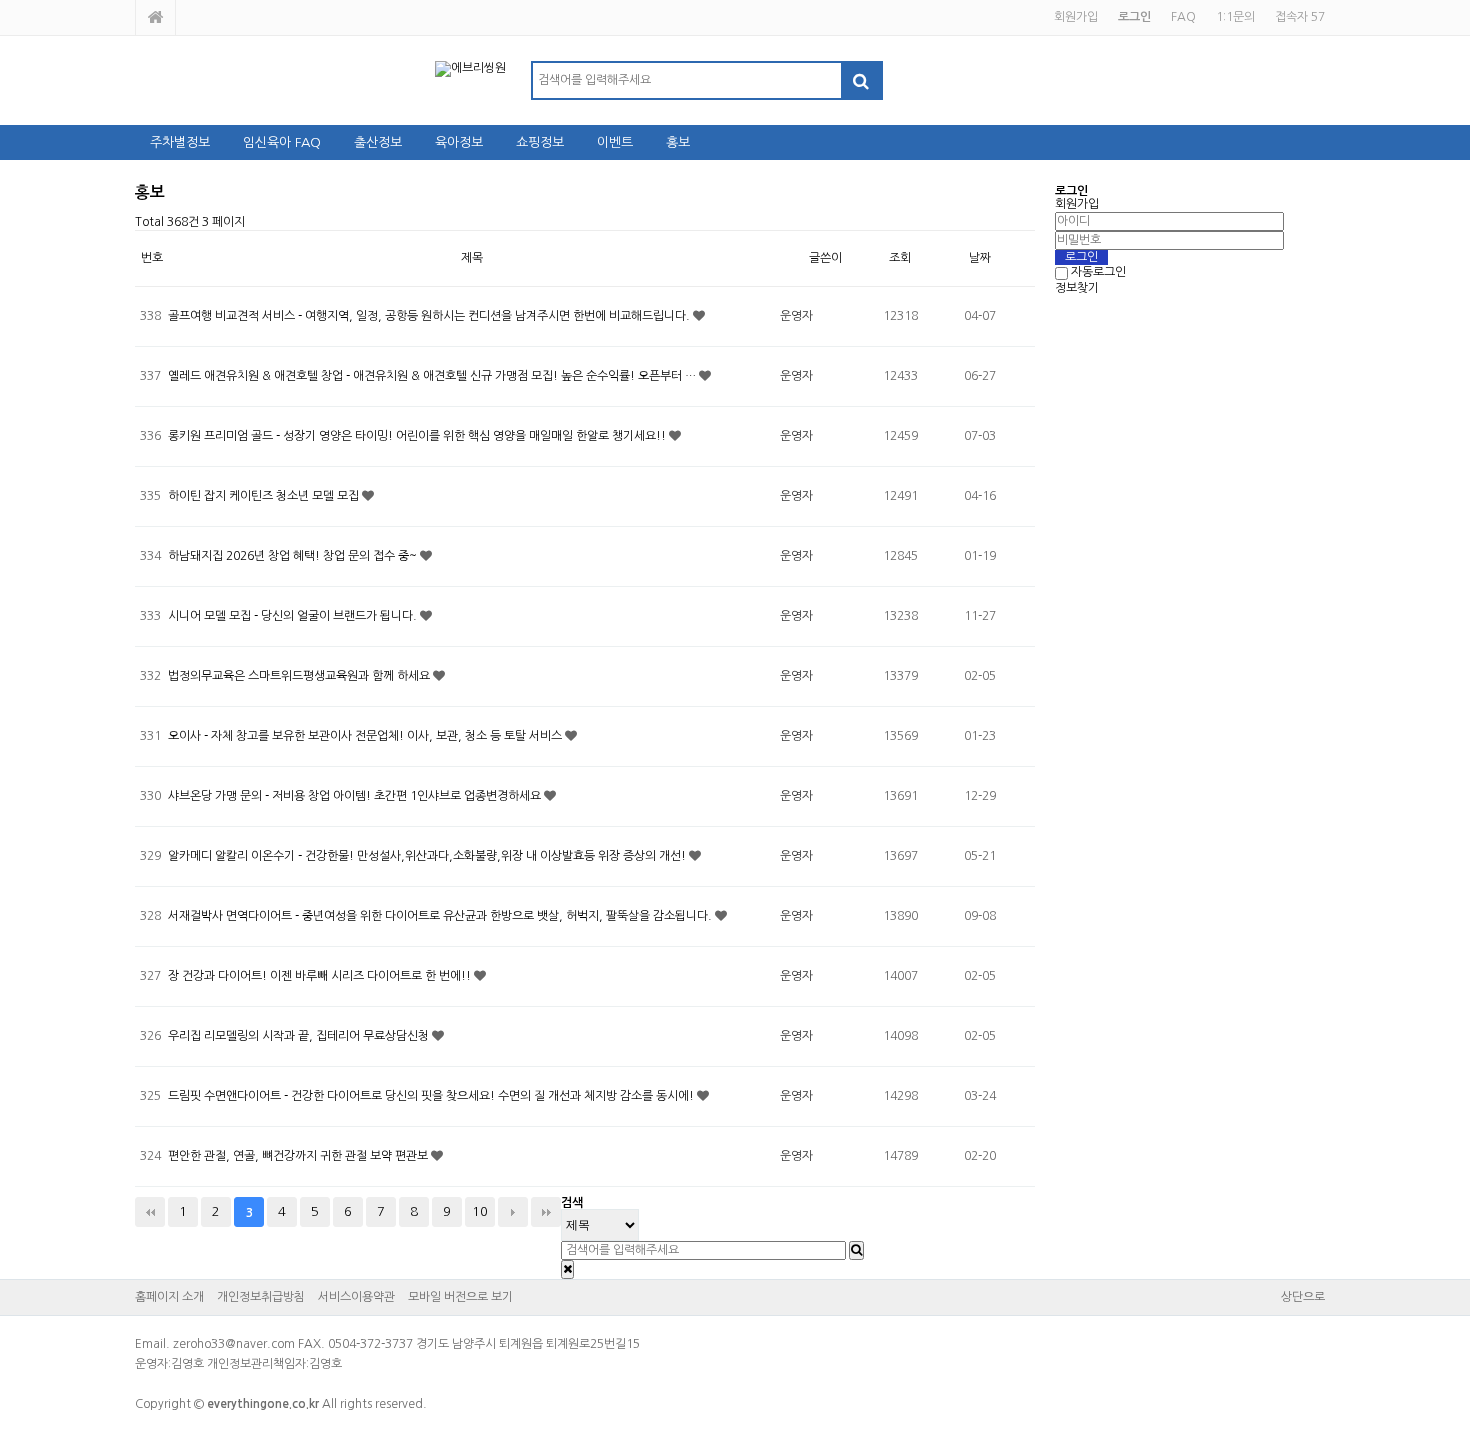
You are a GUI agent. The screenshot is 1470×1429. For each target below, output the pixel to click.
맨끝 (546, 1212)
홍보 (678, 142)
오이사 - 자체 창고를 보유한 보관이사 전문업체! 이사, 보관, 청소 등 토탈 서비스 (366, 736)
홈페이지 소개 (169, 1297)
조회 (900, 258)
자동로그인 (1098, 273)
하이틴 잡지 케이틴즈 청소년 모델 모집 (265, 496)
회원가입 (1076, 17)
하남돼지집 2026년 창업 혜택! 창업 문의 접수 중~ (294, 556)
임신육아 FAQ (282, 142)
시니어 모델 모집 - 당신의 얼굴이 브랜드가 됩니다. (294, 616)
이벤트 (615, 142)
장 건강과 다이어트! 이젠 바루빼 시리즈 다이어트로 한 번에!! (321, 976)
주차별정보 (180, 142)
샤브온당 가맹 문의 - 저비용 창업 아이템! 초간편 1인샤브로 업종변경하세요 (356, 796)
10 (480, 1211)
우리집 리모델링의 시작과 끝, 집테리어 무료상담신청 (300, 1036)
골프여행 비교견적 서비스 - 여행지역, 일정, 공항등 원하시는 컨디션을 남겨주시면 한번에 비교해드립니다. (430, 316)
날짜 (980, 258)
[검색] (861, 80)
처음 (150, 1212)
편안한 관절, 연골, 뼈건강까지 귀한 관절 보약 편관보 (299, 1156)
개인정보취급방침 (261, 1297)
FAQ (1183, 17)
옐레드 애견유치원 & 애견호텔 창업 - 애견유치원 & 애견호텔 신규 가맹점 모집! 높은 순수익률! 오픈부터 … (433, 376)
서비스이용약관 (356, 1297)
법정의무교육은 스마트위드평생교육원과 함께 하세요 (300, 676)
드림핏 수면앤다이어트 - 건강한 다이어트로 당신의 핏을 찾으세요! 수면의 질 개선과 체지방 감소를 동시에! (432, 1096)
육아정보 (459, 142)
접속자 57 (1300, 17)
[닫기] (567, 1269)
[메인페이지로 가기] (156, 17)
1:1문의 (1235, 17)
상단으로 (1303, 1297)
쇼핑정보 (540, 142)
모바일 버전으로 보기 (460, 1297)
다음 (513, 1212)
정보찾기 (1077, 288)
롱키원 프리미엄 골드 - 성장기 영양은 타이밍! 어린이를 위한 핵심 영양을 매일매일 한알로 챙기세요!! (418, 436)
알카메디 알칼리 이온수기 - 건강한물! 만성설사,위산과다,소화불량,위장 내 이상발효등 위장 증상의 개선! (428, 856)
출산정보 (378, 142)
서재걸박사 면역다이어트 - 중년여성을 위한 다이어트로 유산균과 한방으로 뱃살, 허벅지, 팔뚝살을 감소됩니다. (441, 916)
